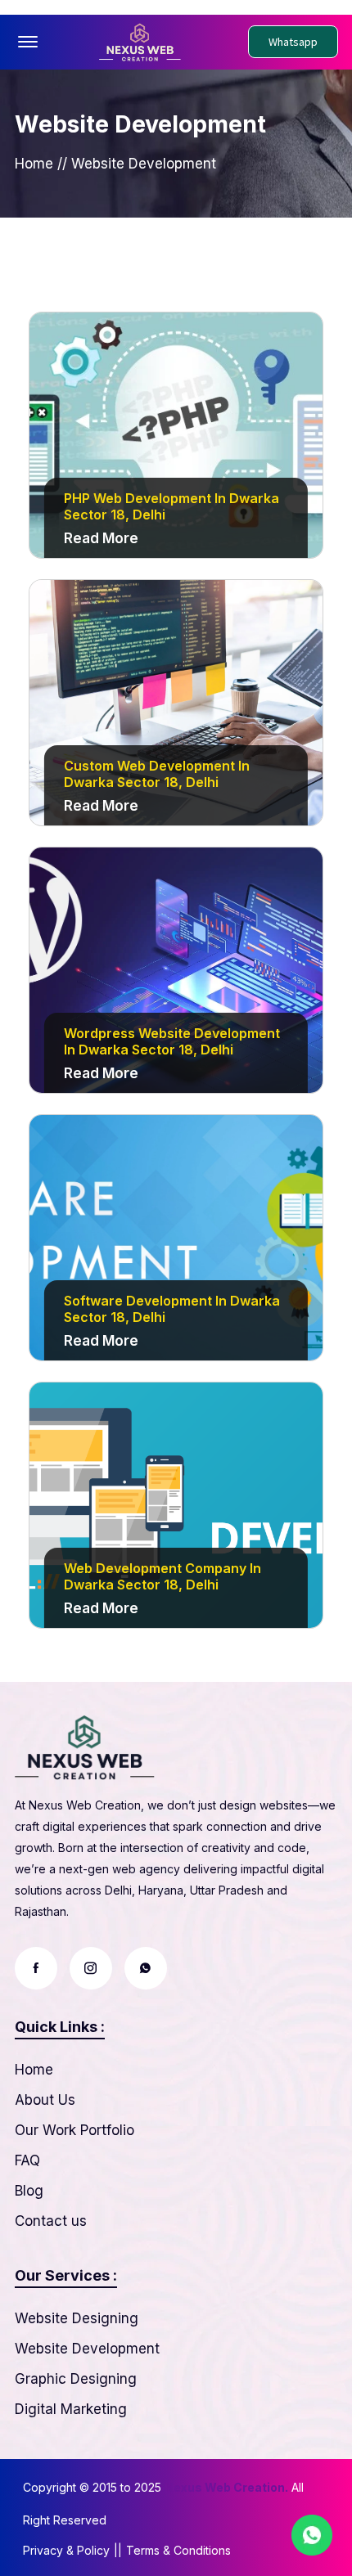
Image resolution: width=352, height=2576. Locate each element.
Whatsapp (293, 42)
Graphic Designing (76, 2379)
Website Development (87, 2349)
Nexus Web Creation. (226, 2487)
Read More (101, 538)
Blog (29, 2191)
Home (34, 164)
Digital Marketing (71, 2409)
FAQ (27, 2160)
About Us (45, 2100)
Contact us (51, 2221)
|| (118, 2550)
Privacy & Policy (66, 2550)
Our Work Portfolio (74, 2130)
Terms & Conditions (178, 2550)
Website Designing (77, 2318)
